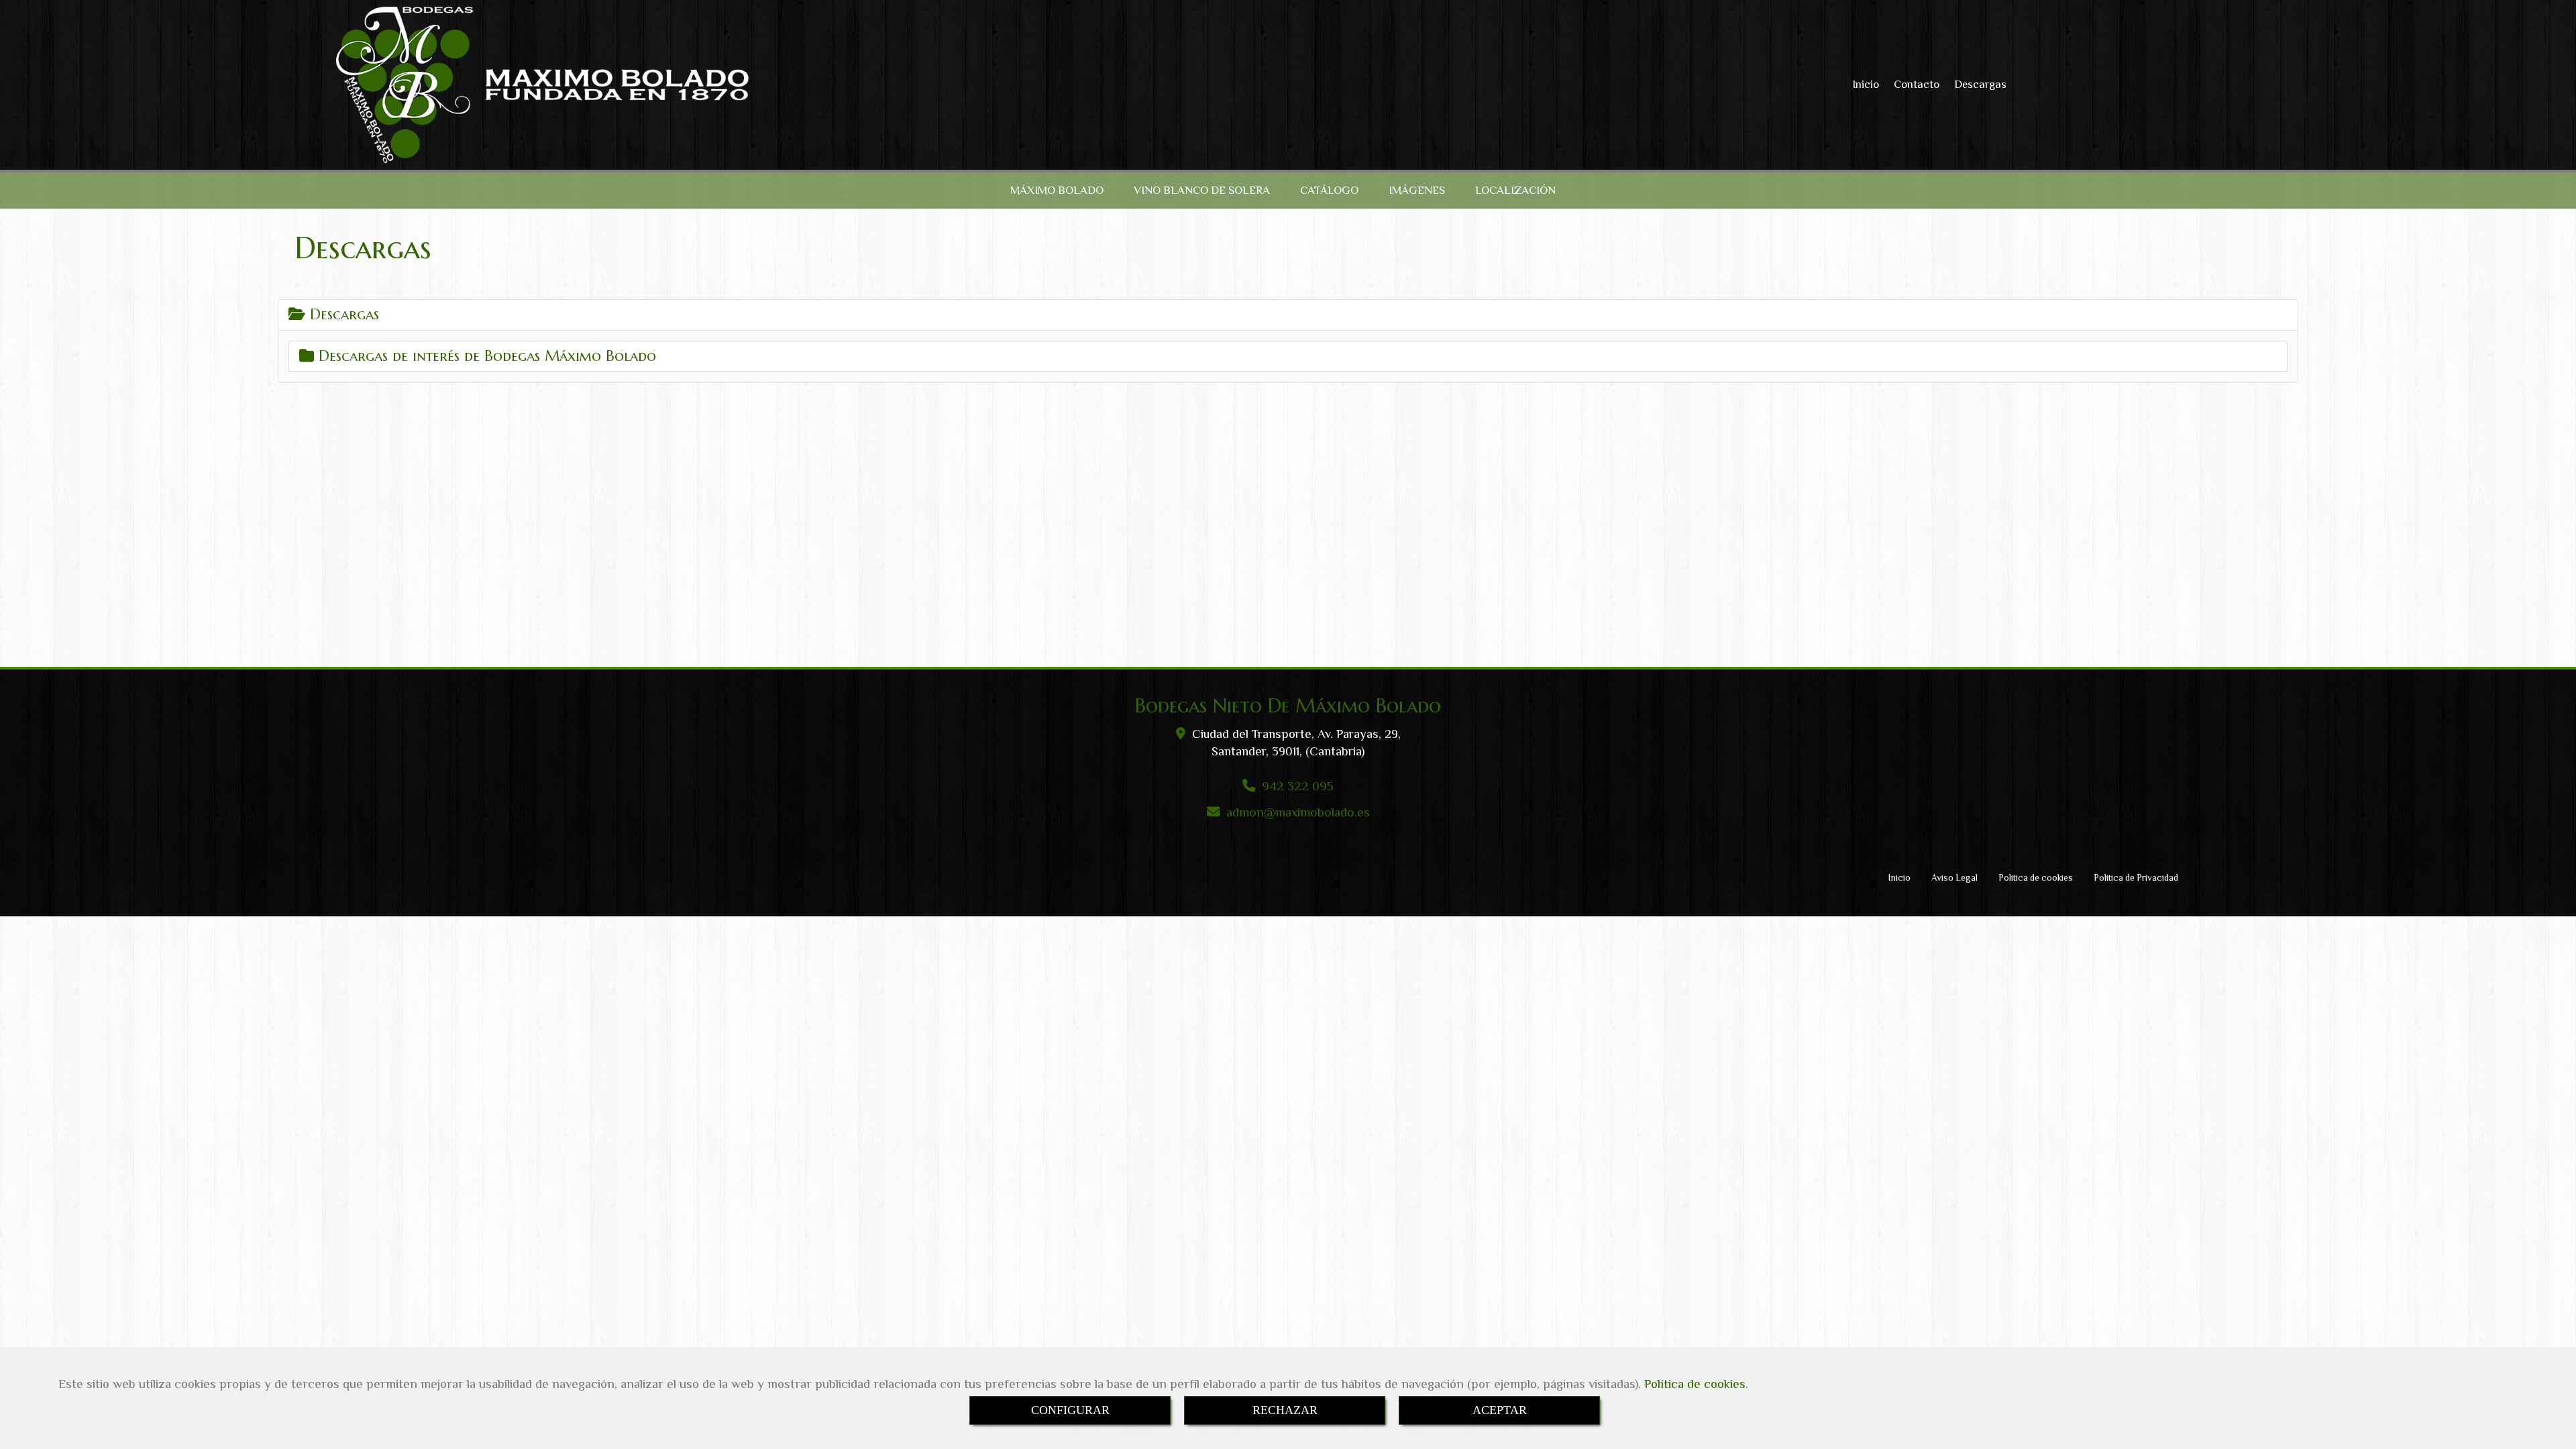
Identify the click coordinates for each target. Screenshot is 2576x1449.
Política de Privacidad (2136, 878)
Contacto (1917, 84)
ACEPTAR (1500, 1410)
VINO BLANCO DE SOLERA (1202, 190)
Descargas (1980, 84)
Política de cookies (1695, 1384)
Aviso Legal (1954, 878)
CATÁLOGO (1329, 190)
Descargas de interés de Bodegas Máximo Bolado (485, 356)
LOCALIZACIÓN (1515, 190)
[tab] (1288, 315)
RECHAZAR (1285, 1410)
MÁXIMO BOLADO (1057, 190)
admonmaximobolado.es (1298, 812)
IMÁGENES (1417, 190)
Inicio (1866, 84)
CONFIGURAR (1070, 1410)
